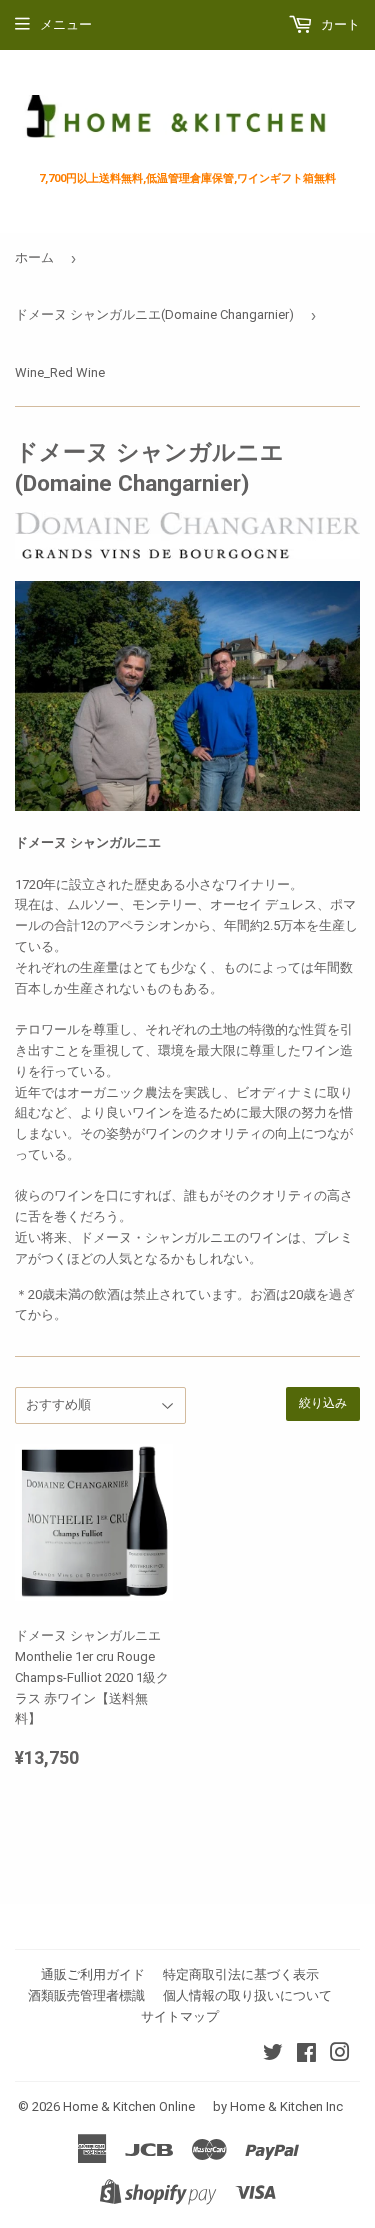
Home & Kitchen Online (129, 2106)
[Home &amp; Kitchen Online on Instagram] (340, 2055)
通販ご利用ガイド (93, 1974)
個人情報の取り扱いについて (247, 1995)
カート (339, 24)
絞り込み (323, 1404)
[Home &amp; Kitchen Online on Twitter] (273, 2055)
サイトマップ (180, 2016)
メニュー (66, 24)
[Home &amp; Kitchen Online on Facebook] (306, 2055)
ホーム (34, 257)
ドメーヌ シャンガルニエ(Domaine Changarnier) (154, 314)
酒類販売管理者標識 (86, 1995)
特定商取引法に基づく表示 (241, 1974)
